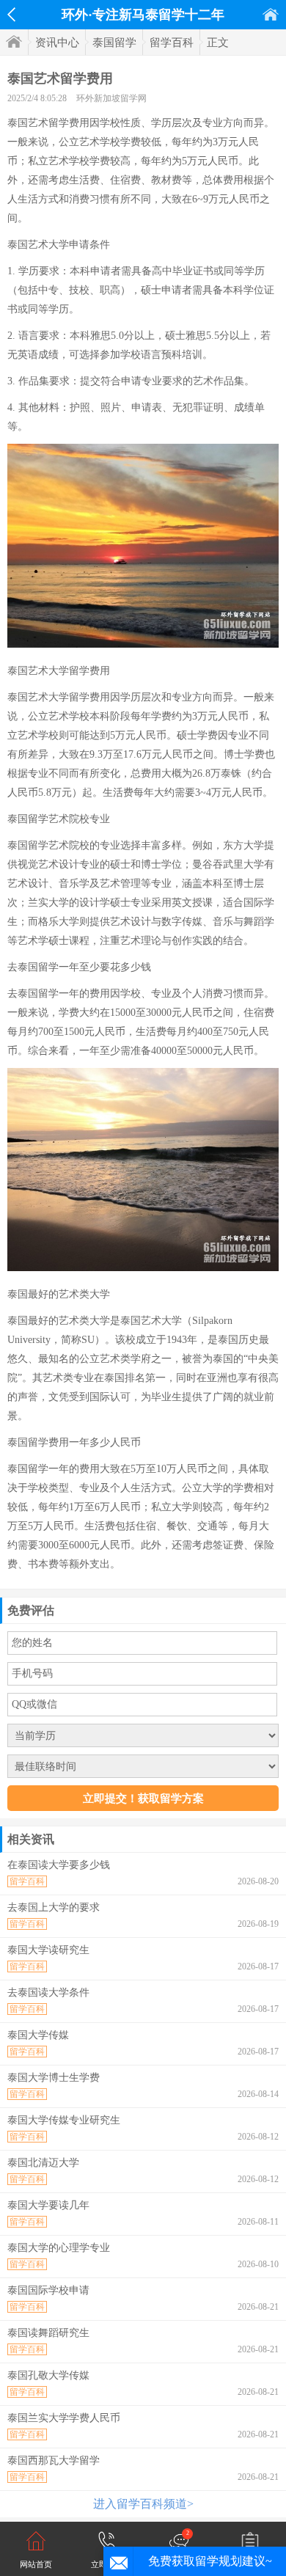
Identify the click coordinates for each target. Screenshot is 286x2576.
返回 (11, 15)
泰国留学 (114, 43)
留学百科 (172, 43)
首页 (271, 14)
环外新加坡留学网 (111, 98)
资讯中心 (57, 43)
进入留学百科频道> (143, 2504)
